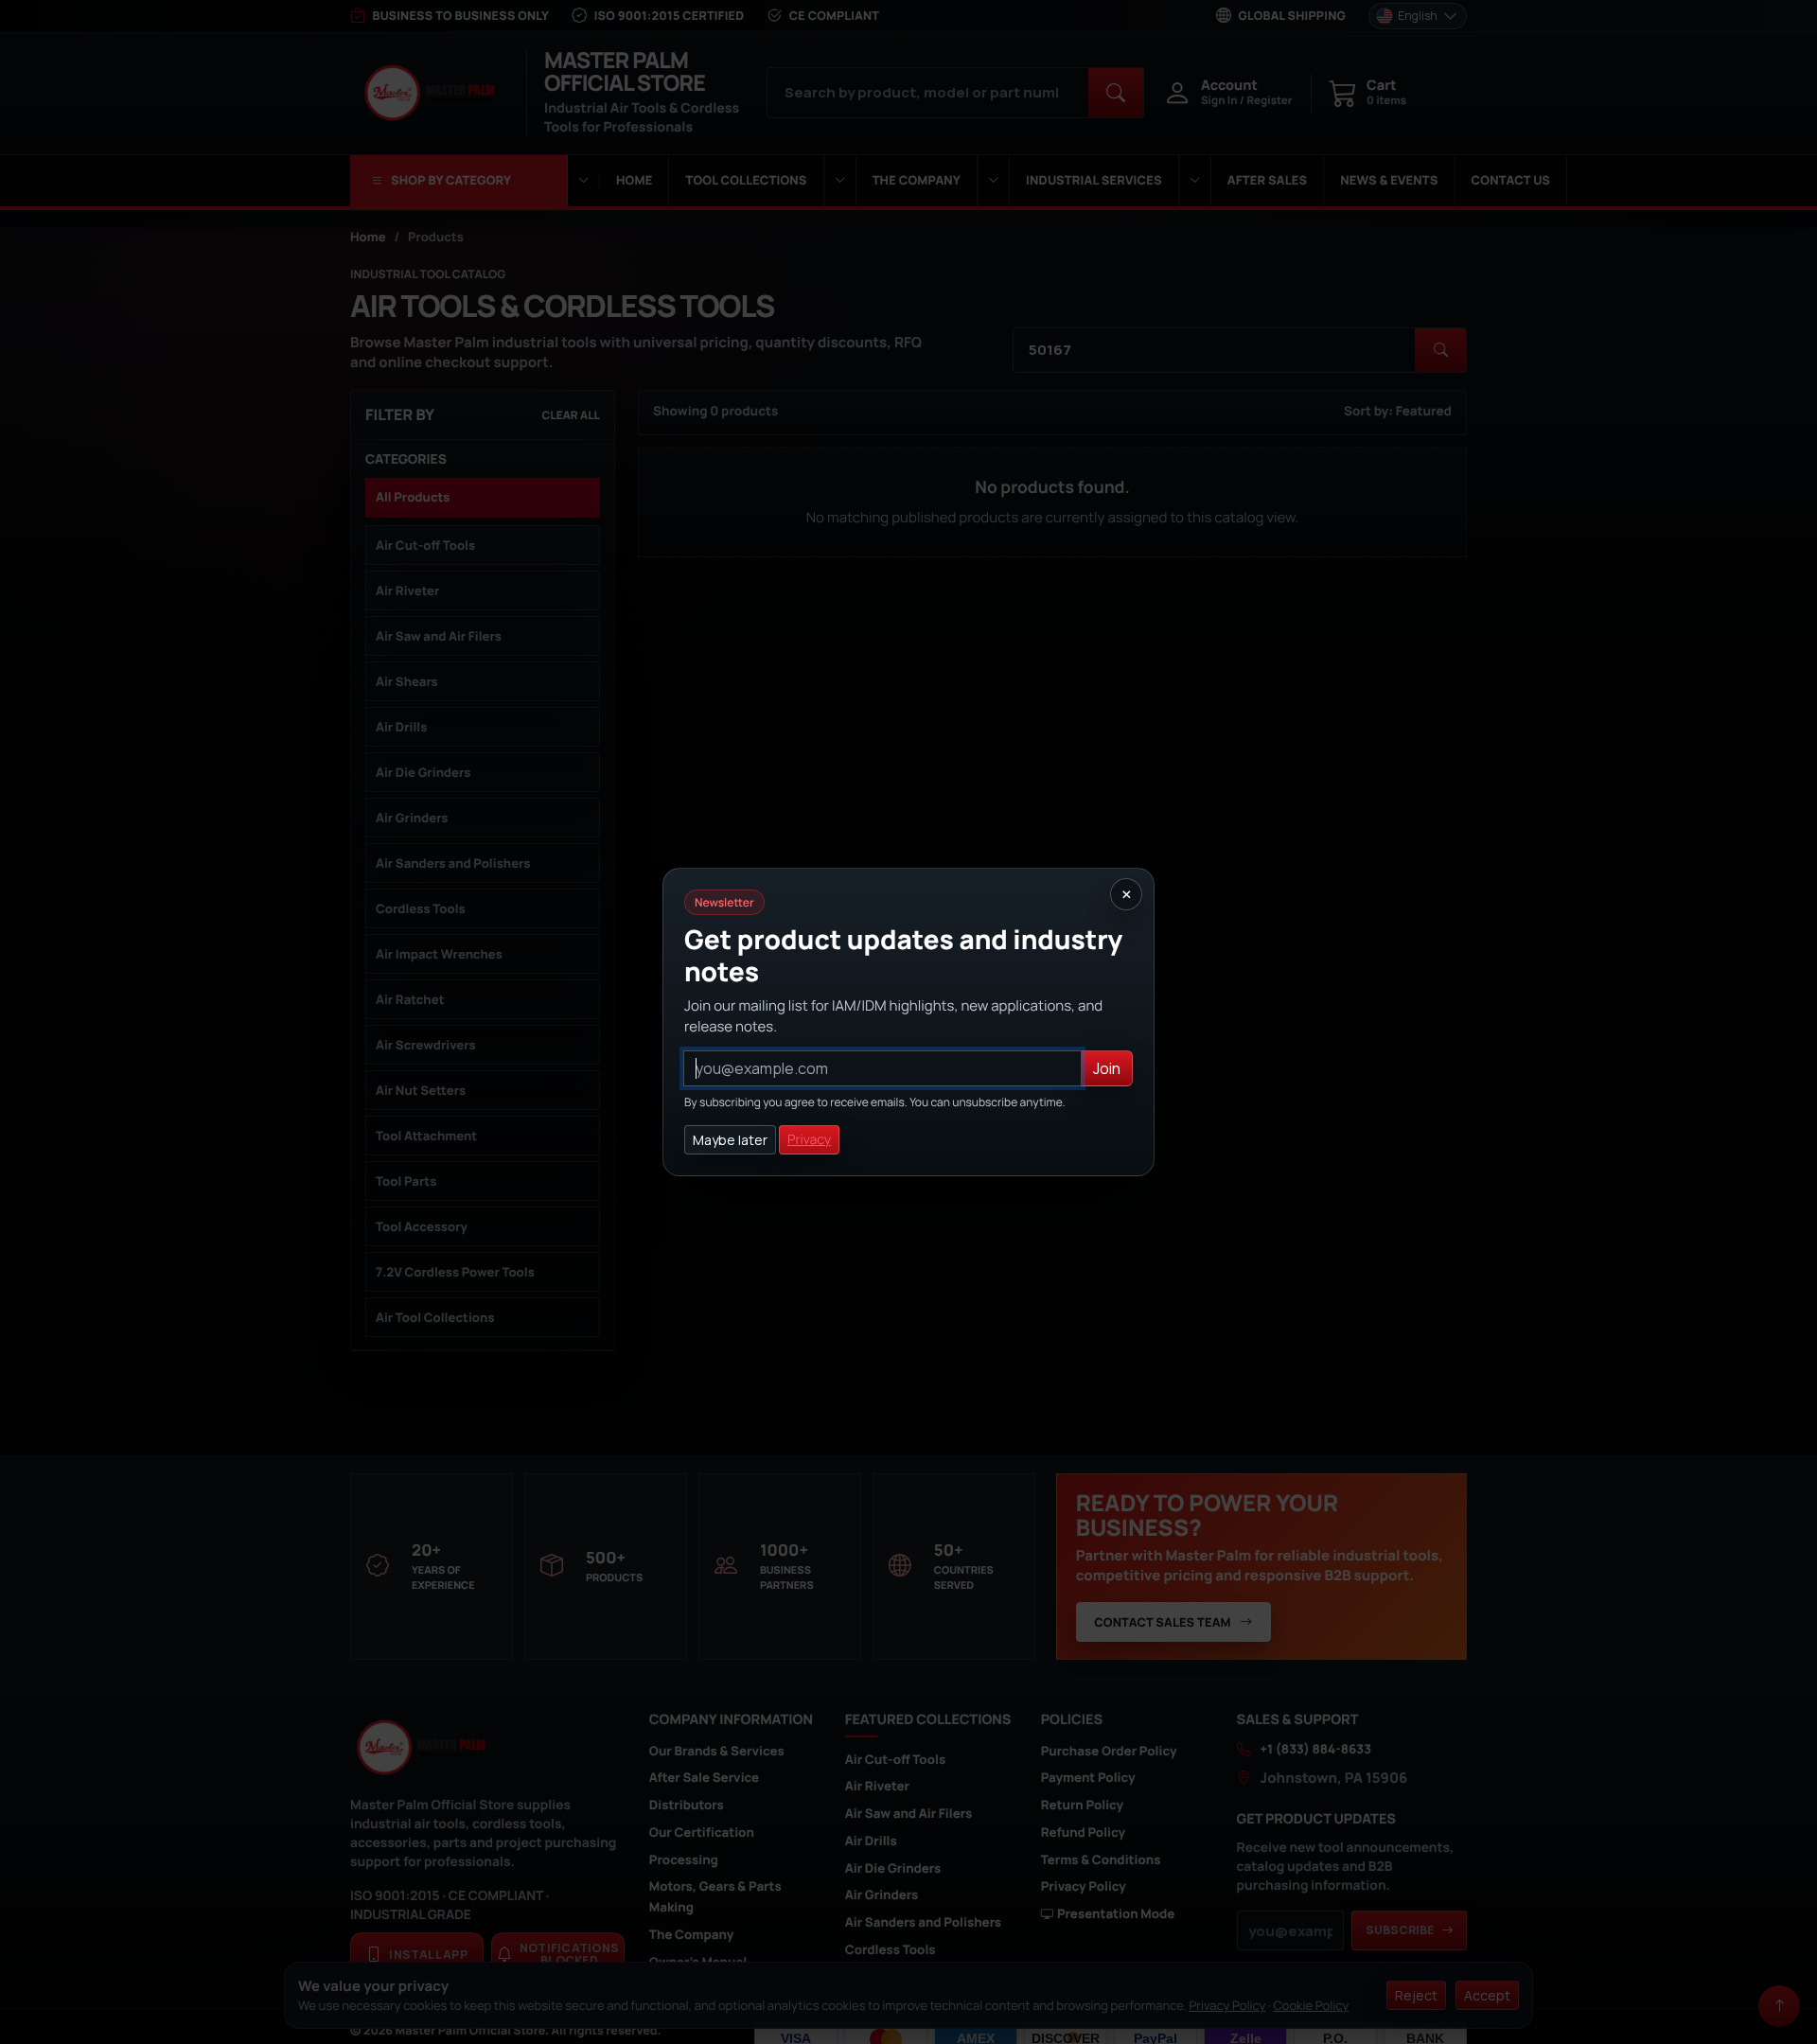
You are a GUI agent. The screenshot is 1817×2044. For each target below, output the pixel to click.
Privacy (809, 1140)
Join (1107, 1068)
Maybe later (730, 1140)
